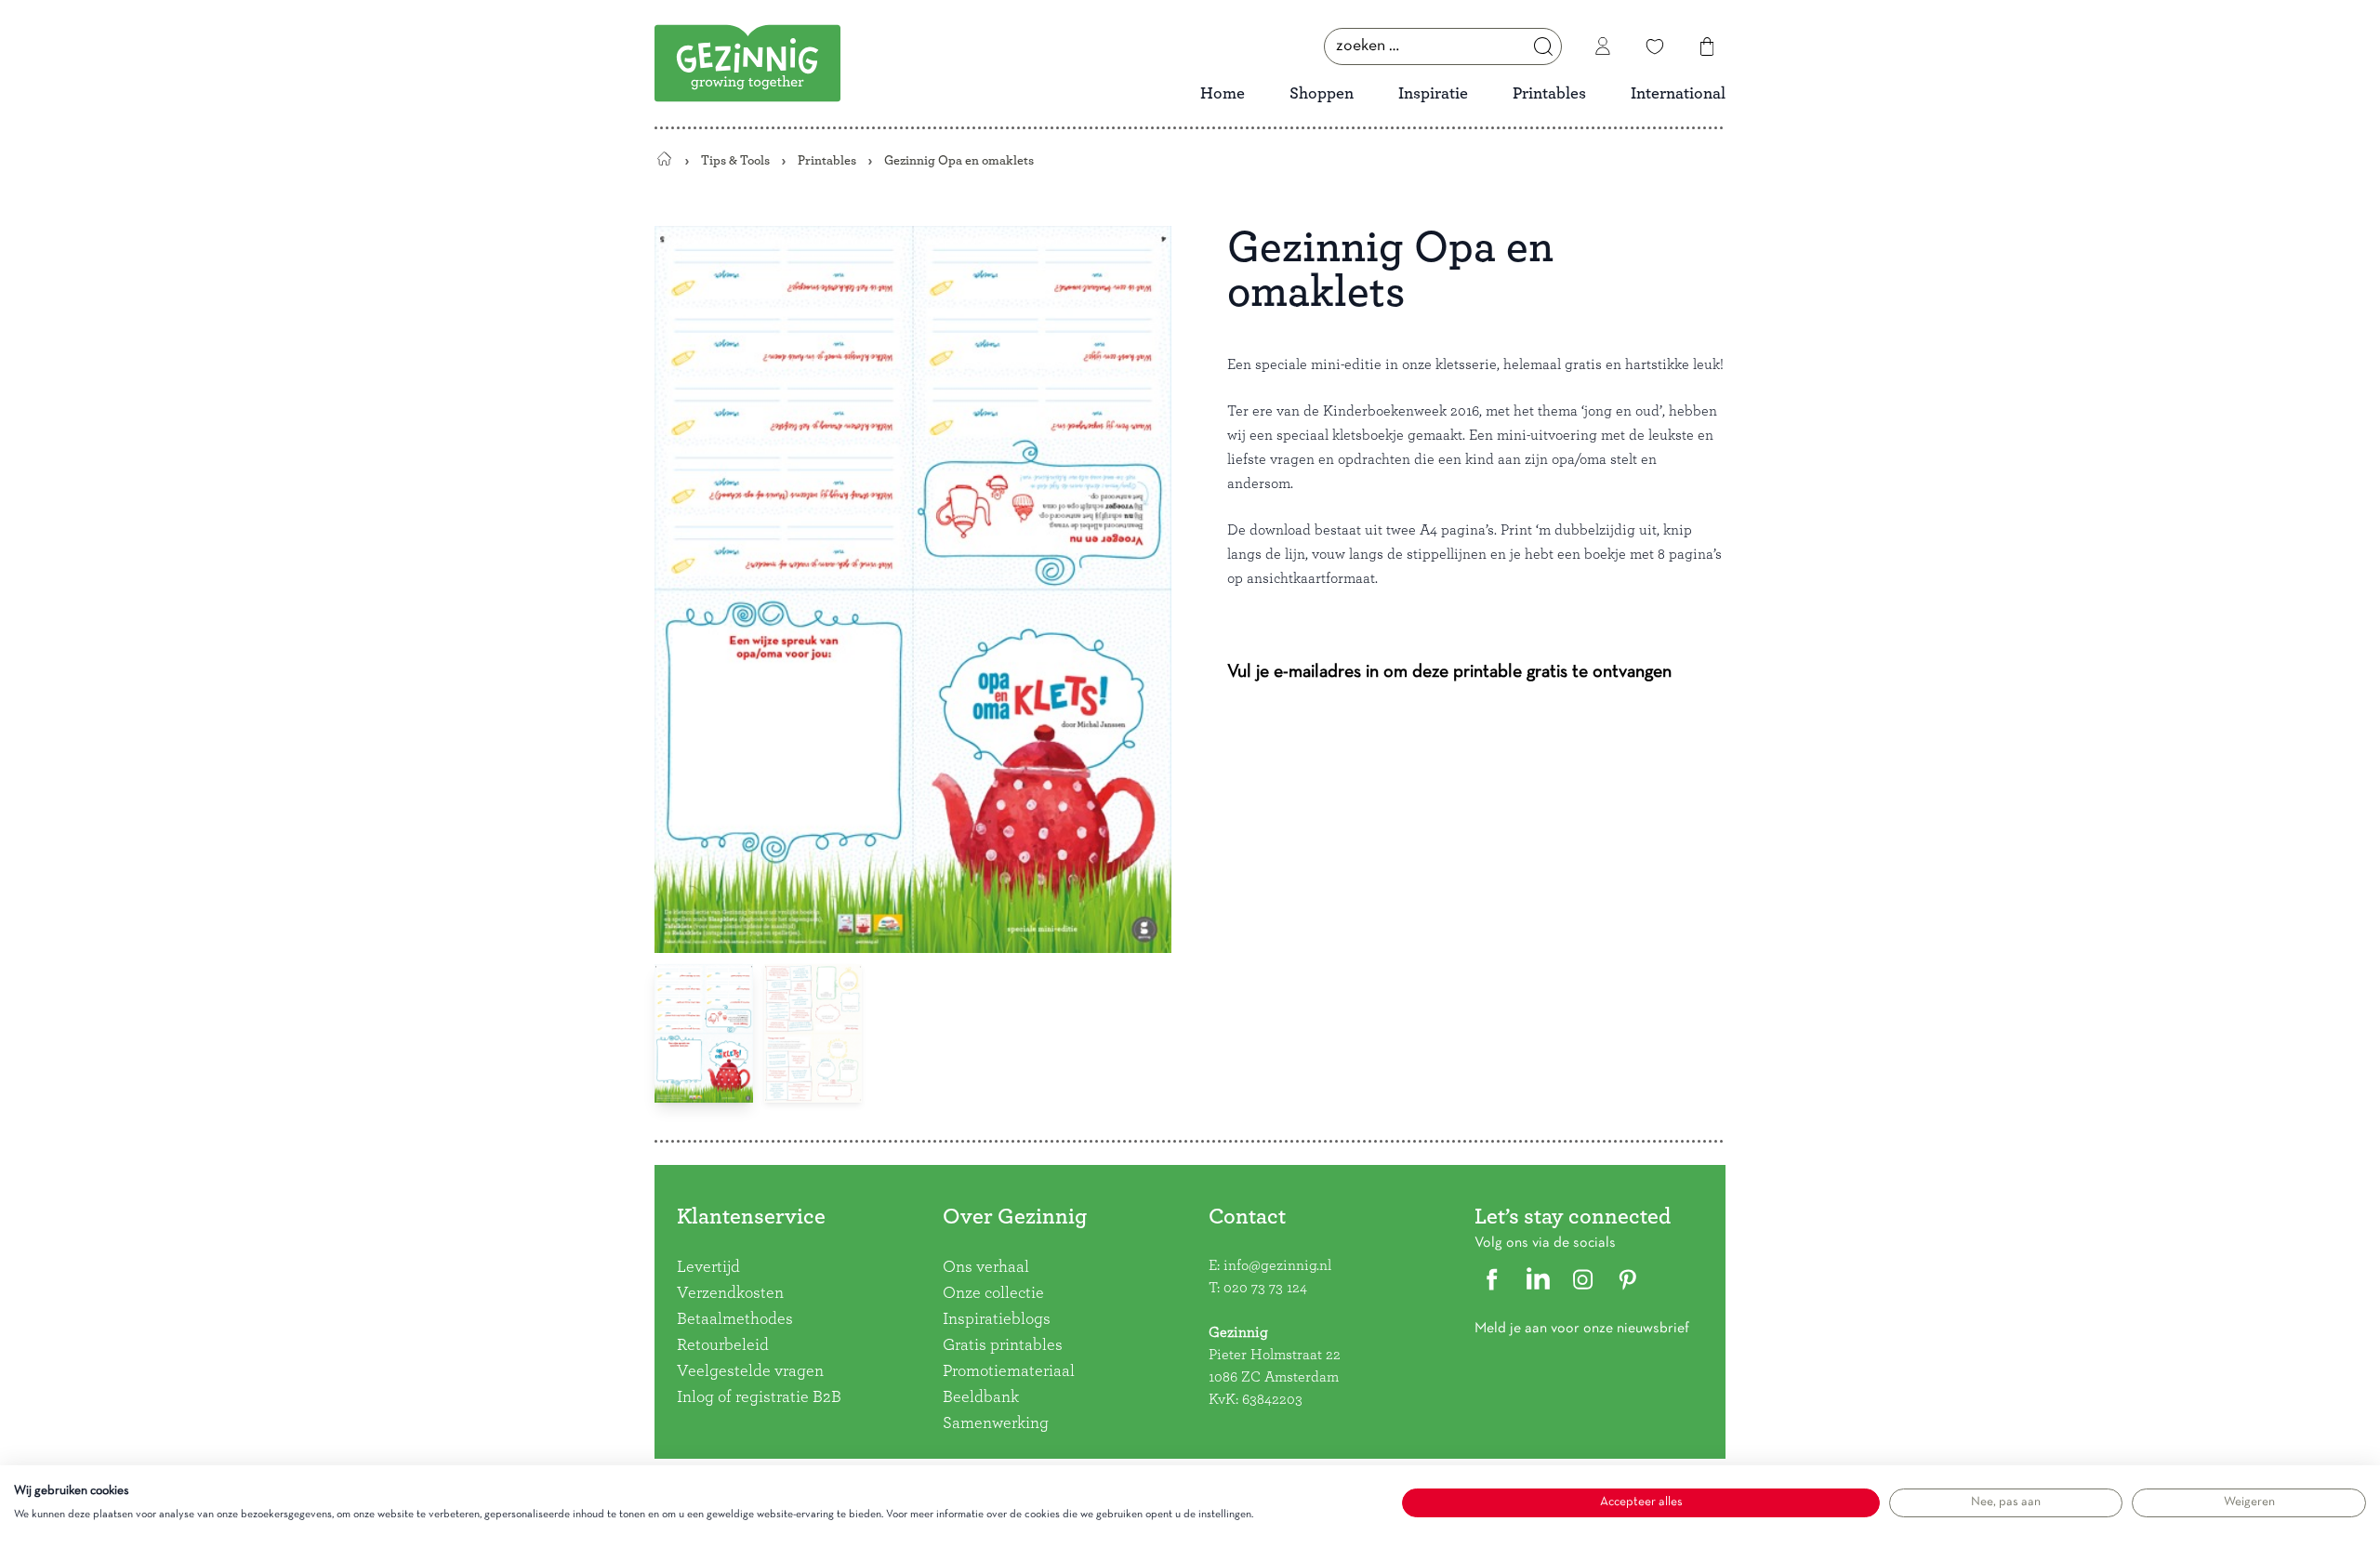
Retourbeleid (723, 1345)
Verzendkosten (730, 1293)
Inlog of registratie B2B (759, 1397)
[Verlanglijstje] (1655, 46)
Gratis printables (1003, 1345)
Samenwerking (996, 1423)
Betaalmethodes (735, 1319)
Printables (1549, 94)
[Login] (1603, 46)
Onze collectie (993, 1293)
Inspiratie (1433, 94)
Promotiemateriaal (1009, 1371)
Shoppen (1322, 94)
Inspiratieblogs (997, 1319)
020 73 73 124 (1265, 1288)
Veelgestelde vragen (750, 1371)
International (1678, 94)
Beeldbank (981, 1397)
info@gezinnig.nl (1277, 1265)
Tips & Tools (735, 160)
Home (1223, 94)
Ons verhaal (986, 1267)
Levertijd (708, 1267)
